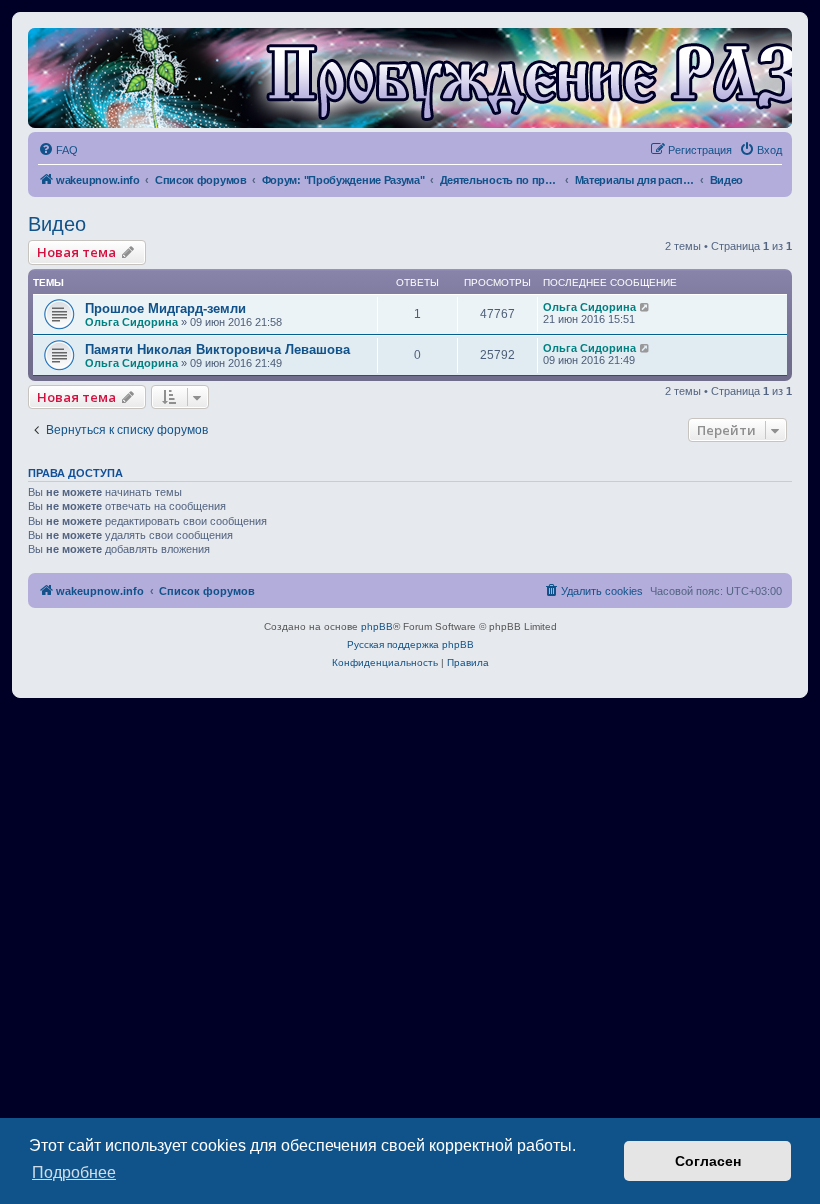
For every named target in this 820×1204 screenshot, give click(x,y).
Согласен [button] (708, 1161)
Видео (57, 224)
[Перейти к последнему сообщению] (645, 307)
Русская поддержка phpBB (410, 644)
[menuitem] (58, 150)
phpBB (377, 626)
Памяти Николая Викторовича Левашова (217, 349)
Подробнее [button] (74, 1172)
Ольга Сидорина (131, 322)
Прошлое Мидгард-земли (165, 308)
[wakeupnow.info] (410, 78)
